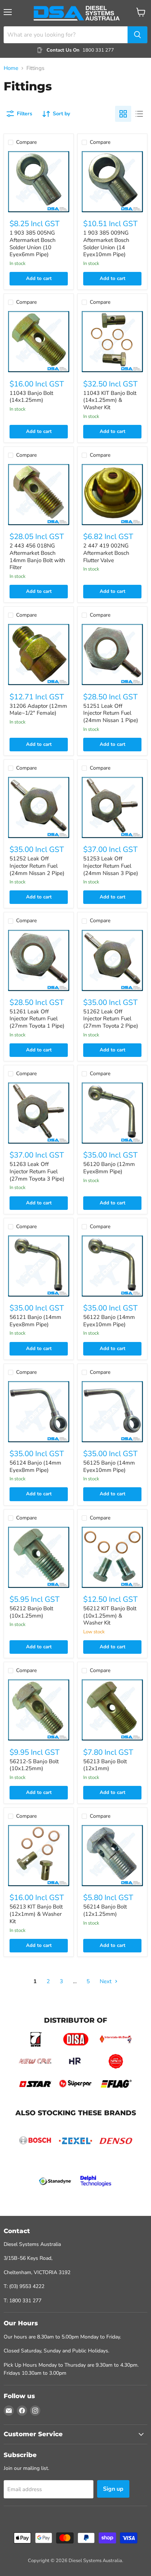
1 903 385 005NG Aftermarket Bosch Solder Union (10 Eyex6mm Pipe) (33, 244)
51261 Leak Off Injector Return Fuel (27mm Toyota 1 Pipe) (37, 1019)
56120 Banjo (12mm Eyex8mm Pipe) (109, 1168)
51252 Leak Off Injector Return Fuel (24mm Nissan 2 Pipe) (37, 866)
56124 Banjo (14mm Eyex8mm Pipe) (35, 1466)
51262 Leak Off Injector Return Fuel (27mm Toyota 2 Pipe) (111, 1019)
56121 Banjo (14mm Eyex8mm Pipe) (35, 1321)
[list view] (139, 114)
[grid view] (123, 114)
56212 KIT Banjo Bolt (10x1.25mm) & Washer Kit (110, 1616)
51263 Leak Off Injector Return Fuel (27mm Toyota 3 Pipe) (37, 1171)
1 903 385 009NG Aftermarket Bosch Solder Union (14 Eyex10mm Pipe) (106, 244)
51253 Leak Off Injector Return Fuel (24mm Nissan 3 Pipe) (111, 866)
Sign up (113, 2489)
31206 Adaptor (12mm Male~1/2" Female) (38, 710)
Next (106, 1981)
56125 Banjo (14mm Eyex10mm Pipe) (109, 1466)
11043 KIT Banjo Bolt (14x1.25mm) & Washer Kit (110, 400)
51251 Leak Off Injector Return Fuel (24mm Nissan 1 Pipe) (111, 713)
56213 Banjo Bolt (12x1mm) (105, 1765)
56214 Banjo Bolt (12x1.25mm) (105, 1910)
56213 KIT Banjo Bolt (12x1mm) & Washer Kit (36, 1914)
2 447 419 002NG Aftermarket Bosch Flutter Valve (106, 553)
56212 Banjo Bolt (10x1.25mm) (31, 1612)
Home (11, 68)
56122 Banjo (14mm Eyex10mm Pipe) (109, 1321)
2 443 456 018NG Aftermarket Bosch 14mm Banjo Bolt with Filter (37, 556)
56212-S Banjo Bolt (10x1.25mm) (34, 1765)
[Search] (137, 35)
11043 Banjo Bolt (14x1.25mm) (31, 397)
